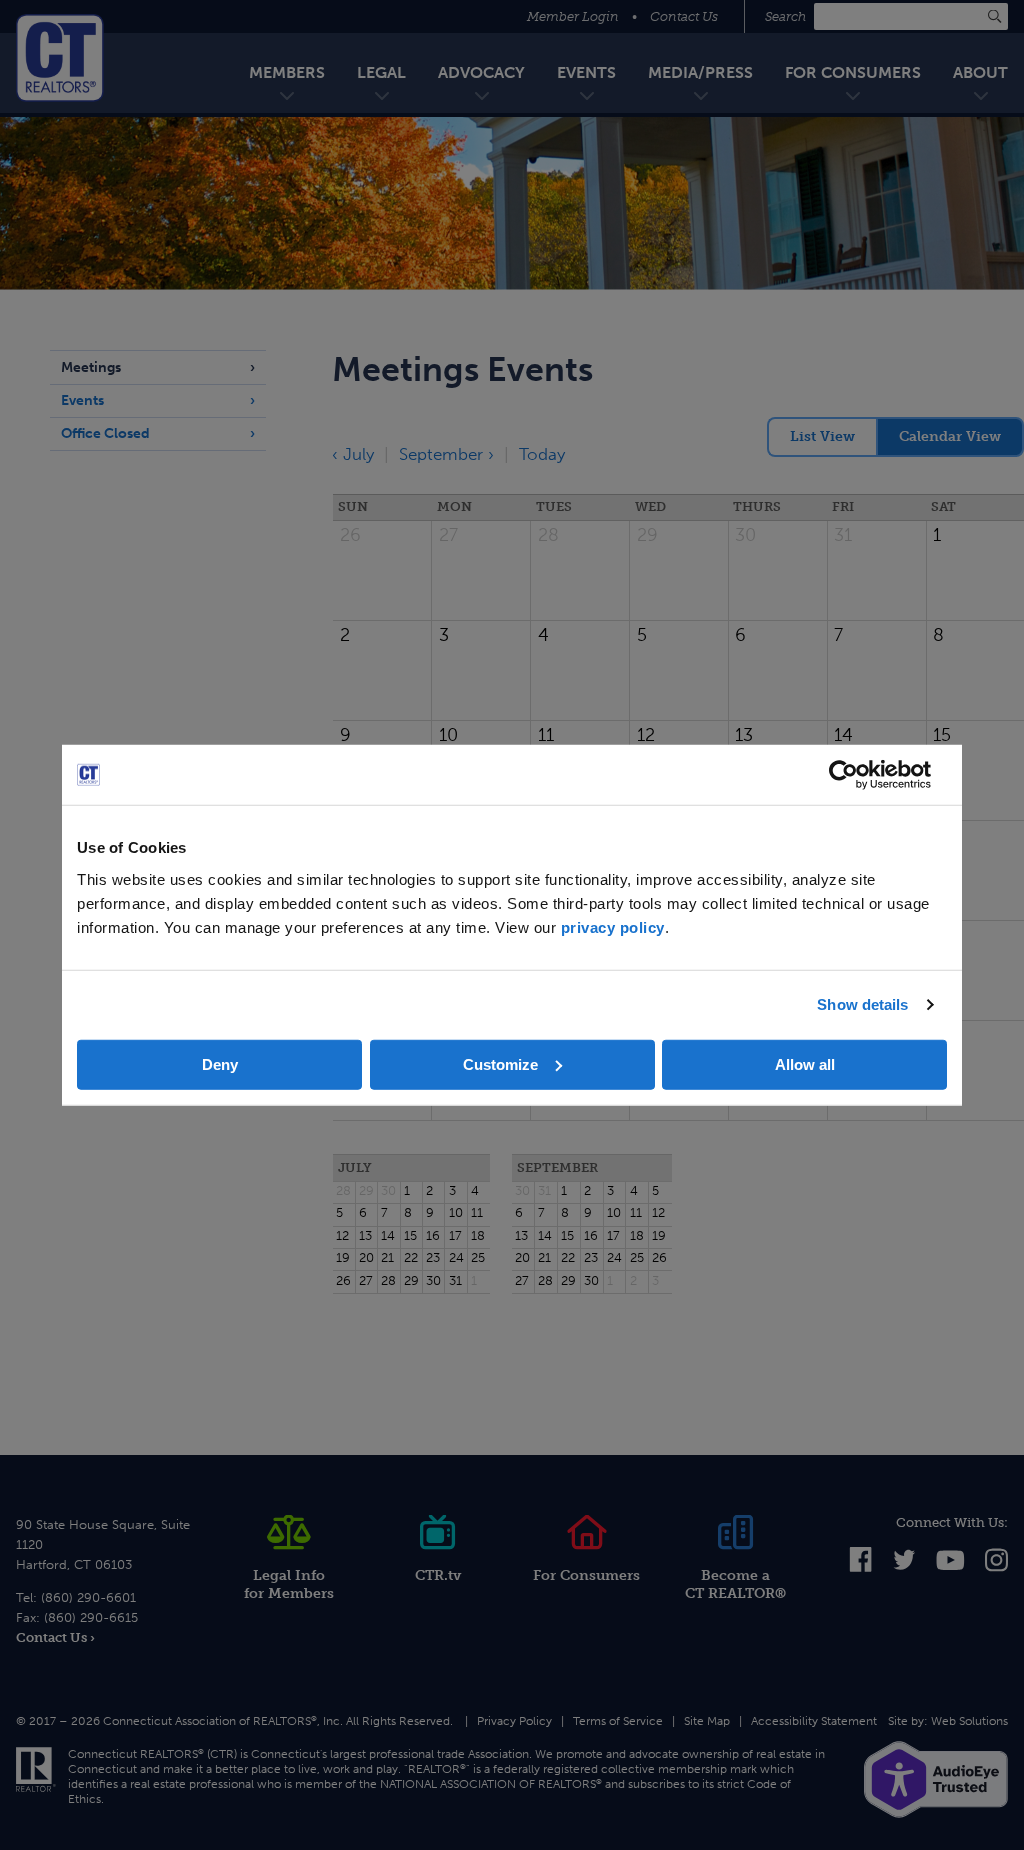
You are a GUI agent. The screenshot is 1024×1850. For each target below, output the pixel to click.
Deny (220, 1063)
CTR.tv (438, 1575)
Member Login (573, 16)
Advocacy (481, 72)
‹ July (353, 454)
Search (787, 16)
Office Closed (105, 433)
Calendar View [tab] (950, 436)
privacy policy (613, 926)
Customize (500, 1063)
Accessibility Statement (814, 1721)
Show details (862, 1004)
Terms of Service (618, 1721)
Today (542, 454)
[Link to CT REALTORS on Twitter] (904, 1565)
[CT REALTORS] (60, 58)
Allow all (805, 1063)
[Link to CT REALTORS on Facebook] (860, 1567)
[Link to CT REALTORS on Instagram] (996, 1568)
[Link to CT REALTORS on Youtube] (950, 1565)
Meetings (91, 367)
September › (446, 454)
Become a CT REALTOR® (735, 1584)
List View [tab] (822, 436)
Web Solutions (969, 1721)
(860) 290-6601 (88, 1597)
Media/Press (700, 72)
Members (287, 72)
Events (586, 72)
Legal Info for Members (289, 1584)
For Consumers (853, 72)
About (980, 72)
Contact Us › (55, 1637)
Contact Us (684, 16)
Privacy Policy (514, 1721)
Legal (381, 72)
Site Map (707, 1721)
